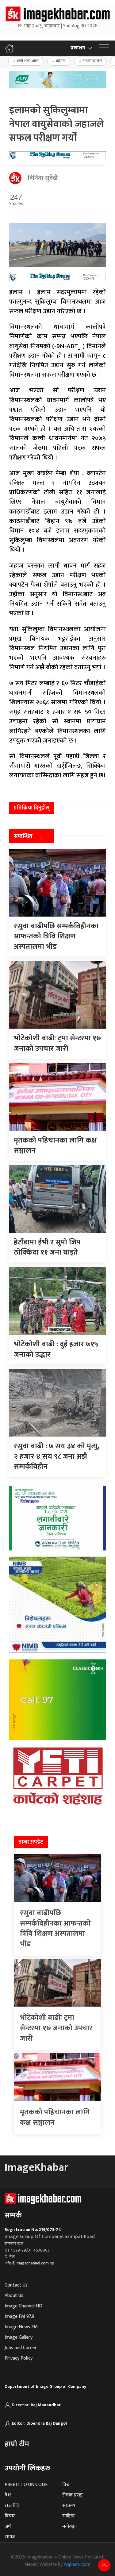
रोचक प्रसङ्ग (73, 2495)
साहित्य (69, 2516)
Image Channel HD (23, 2306)
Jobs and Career (21, 2348)
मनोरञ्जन (70, 2526)
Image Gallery (19, 2337)
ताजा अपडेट (31, 1842)
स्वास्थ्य (69, 2506)
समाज (10, 2537)
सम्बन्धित (23, 836)
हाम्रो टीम (17, 2444)
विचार (10, 2516)
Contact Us (16, 2285)
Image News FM (21, 2327)
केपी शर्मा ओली (28, 61)
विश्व (66, 2485)
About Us (14, 2296)
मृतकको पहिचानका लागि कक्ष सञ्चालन (55, 2117)
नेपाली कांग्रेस (92, 61)
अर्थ (8, 2526)
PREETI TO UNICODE (26, 2485)
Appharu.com (77, 2564)
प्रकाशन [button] (78, 48)
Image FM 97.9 (19, 2316)
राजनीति (12, 2506)
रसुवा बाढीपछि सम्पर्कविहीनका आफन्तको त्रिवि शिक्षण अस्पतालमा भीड (55, 1928)
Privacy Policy (19, 2358)
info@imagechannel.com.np (29, 2263)
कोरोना (61, 61)
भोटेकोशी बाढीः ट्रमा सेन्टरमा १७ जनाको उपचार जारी (56, 2028)
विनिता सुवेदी (43, 178)
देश (8, 2495)
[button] (104, 48)
